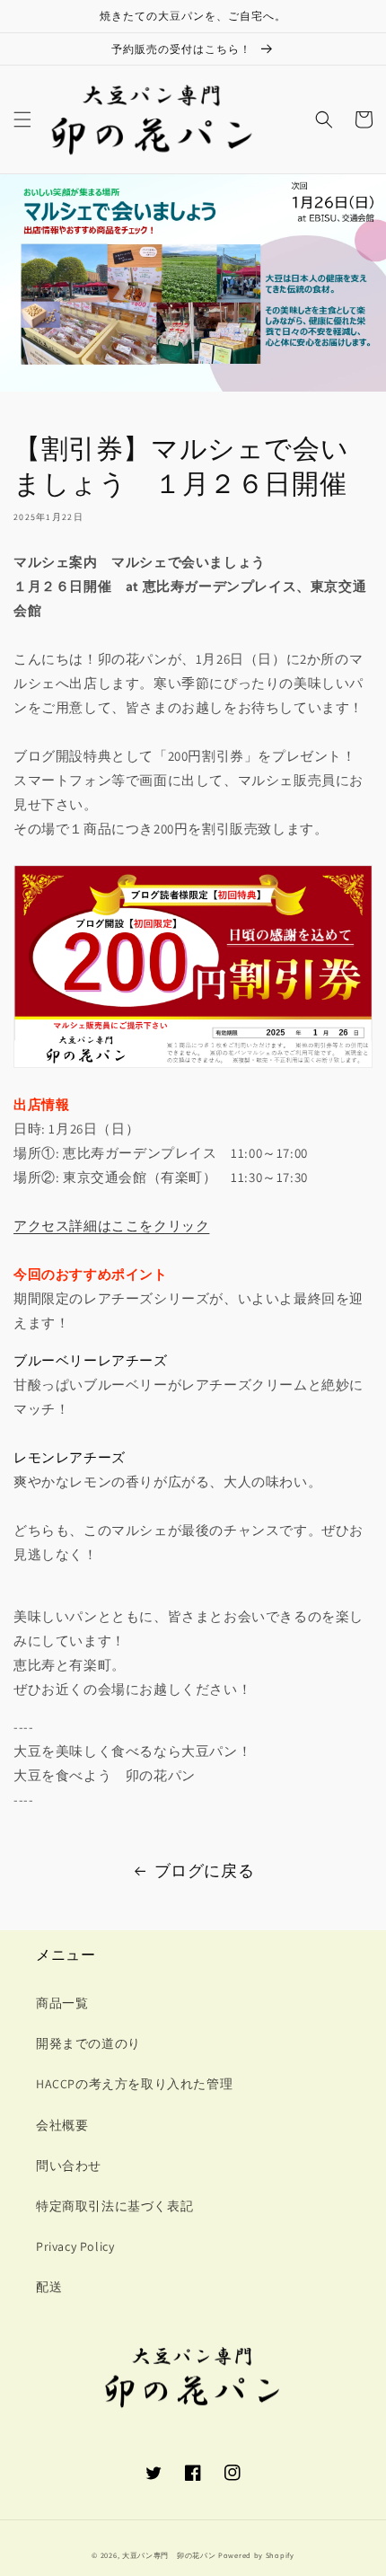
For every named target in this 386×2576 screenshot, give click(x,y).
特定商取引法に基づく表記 (114, 2206)
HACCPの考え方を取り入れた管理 (134, 2084)
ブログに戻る (205, 1870)
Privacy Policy (75, 2246)
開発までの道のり (88, 2043)
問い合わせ (69, 2166)
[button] (22, 119)
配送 (49, 2287)
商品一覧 (62, 2003)
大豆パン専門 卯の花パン (169, 2555)
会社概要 (62, 2125)
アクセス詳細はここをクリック (111, 1226)
